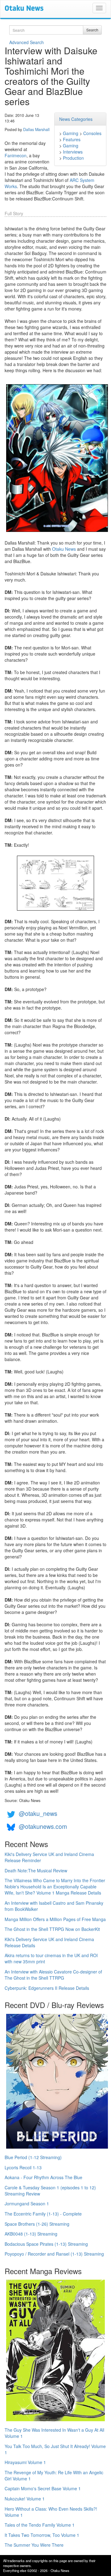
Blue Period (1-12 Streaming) (33, 2157)
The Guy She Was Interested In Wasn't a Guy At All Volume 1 (54, 2433)
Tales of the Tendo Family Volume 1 (40, 2525)
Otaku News (64, 549)
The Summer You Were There (34, 2545)
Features (72, 139)
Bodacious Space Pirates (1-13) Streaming (46, 2244)
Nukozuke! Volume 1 (25, 2499)
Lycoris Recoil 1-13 (23, 2167)
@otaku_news (38, 1813)
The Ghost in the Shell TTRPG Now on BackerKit (52, 1929)
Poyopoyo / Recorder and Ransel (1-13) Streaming (54, 2254)
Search (92, 30)
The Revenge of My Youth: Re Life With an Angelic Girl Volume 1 (54, 2475)
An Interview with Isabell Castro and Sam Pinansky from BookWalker (54, 1906)
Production (73, 158)
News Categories (76, 119)
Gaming (71, 133)
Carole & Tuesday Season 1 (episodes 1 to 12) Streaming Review (50, 2191)
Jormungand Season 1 (27, 2204)
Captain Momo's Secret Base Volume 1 (43, 2488)
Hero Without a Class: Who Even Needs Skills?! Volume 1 (51, 2512)
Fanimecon (16, 155)
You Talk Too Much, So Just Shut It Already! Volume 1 (55, 2449)
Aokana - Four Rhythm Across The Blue (43, 2177)
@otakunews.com (43, 1826)
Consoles (92, 133)
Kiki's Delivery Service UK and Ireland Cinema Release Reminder (49, 1857)
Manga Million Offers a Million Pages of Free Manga (55, 1919)
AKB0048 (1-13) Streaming (31, 2234)
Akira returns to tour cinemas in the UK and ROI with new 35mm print (51, 1958)
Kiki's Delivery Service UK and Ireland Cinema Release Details (49, 1942)
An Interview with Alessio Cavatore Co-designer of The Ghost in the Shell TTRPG (53, 1975)
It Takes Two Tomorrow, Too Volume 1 (42, 2535)
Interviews (73, 152)
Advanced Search (27, 42)
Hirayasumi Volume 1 (25, 2462)
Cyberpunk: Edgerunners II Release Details (47, 1988)
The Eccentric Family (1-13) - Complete (43, 2214)
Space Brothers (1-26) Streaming (37, 2224)
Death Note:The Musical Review (36, 1870)
